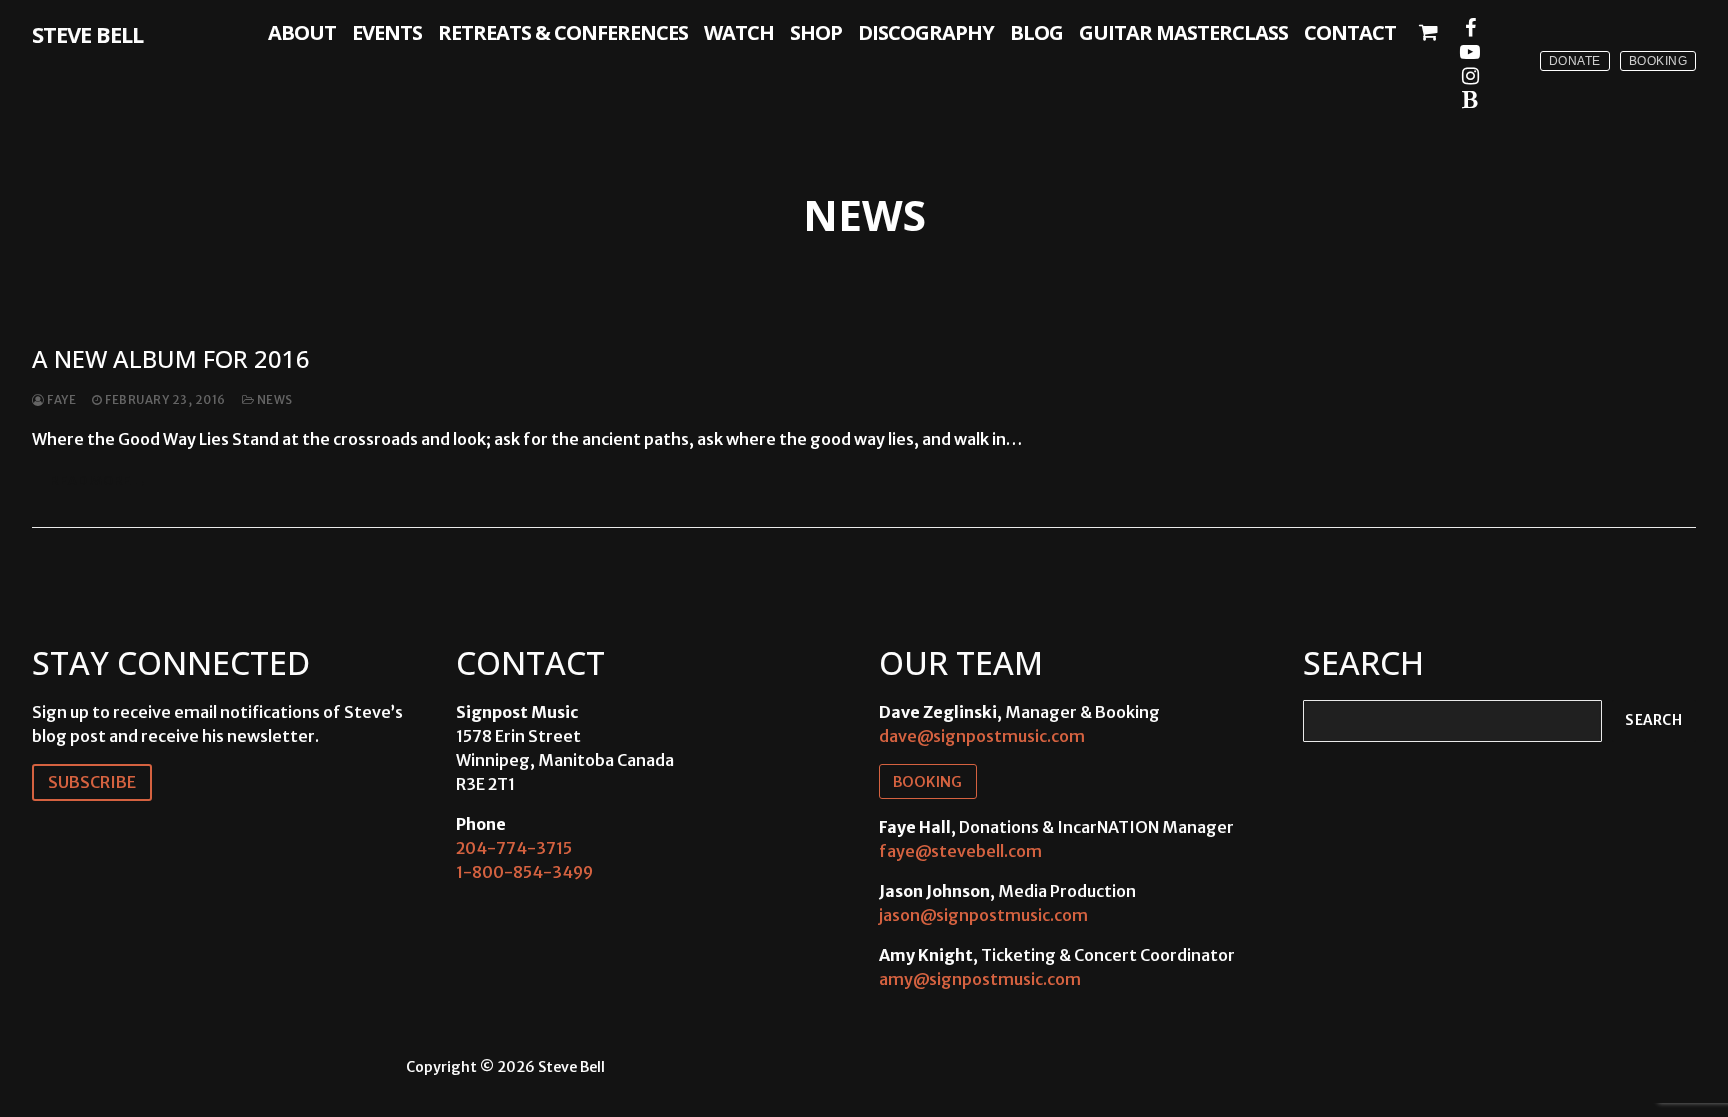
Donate (1575, 61)
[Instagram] (1470, 76)
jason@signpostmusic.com (983, 915)
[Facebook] (1470, 28)
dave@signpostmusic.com (982, 736)
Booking (1658, 61)
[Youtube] (1470, 52)
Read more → (99, 480)
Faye (60, 400)
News (273, 400)
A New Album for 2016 (171, 358)
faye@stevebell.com (960, 851)
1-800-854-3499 (524, 872)
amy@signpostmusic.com (980, 979)
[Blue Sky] (1470, 100)
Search (1653, 720)
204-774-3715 (514, 848)
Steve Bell (87, 34)
